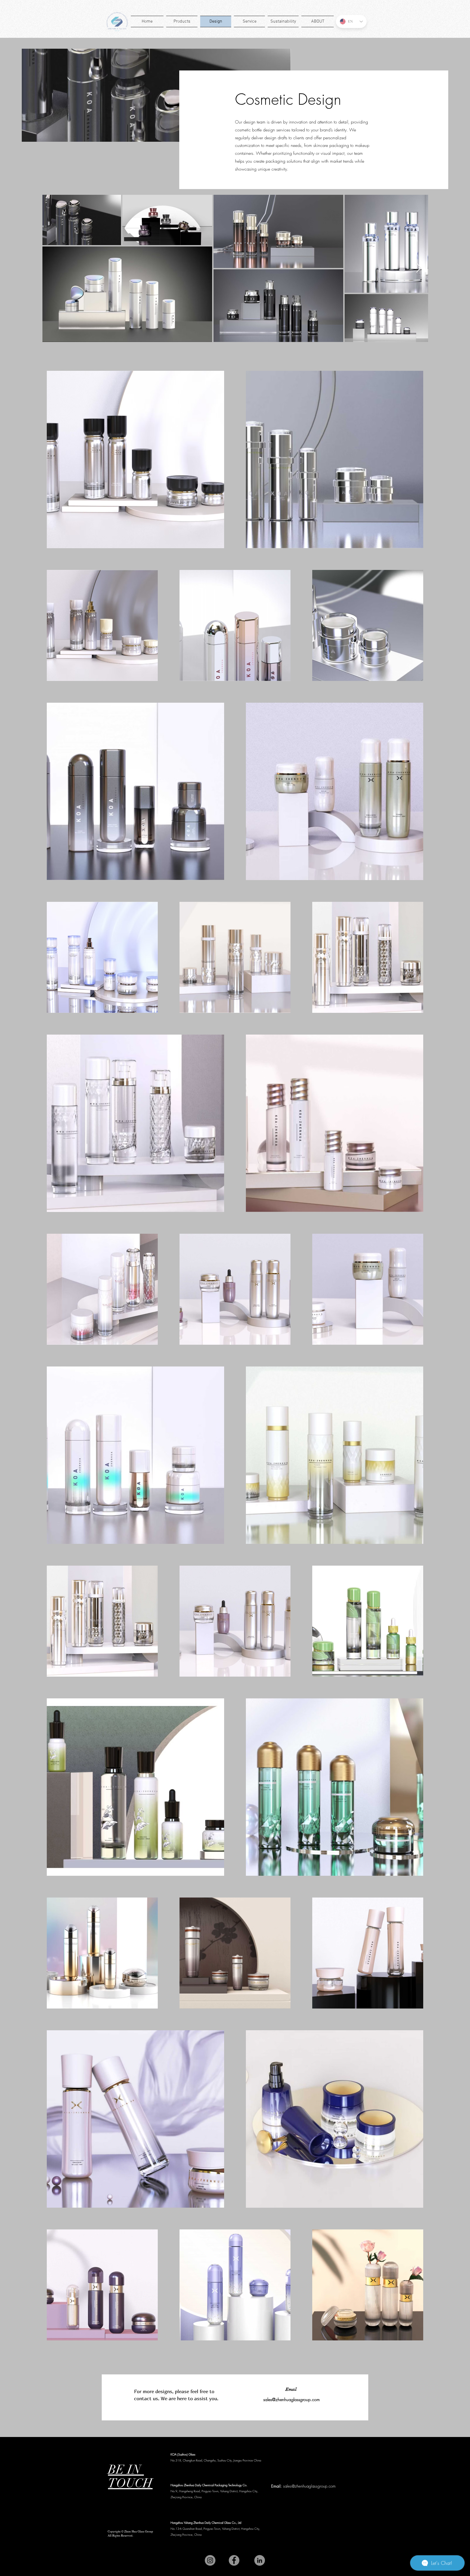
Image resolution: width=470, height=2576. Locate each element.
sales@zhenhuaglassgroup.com (292, 2399)
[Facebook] (234, 2560)
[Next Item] (419, 268)
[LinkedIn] (260, 2560)
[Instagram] (210, 2560)
